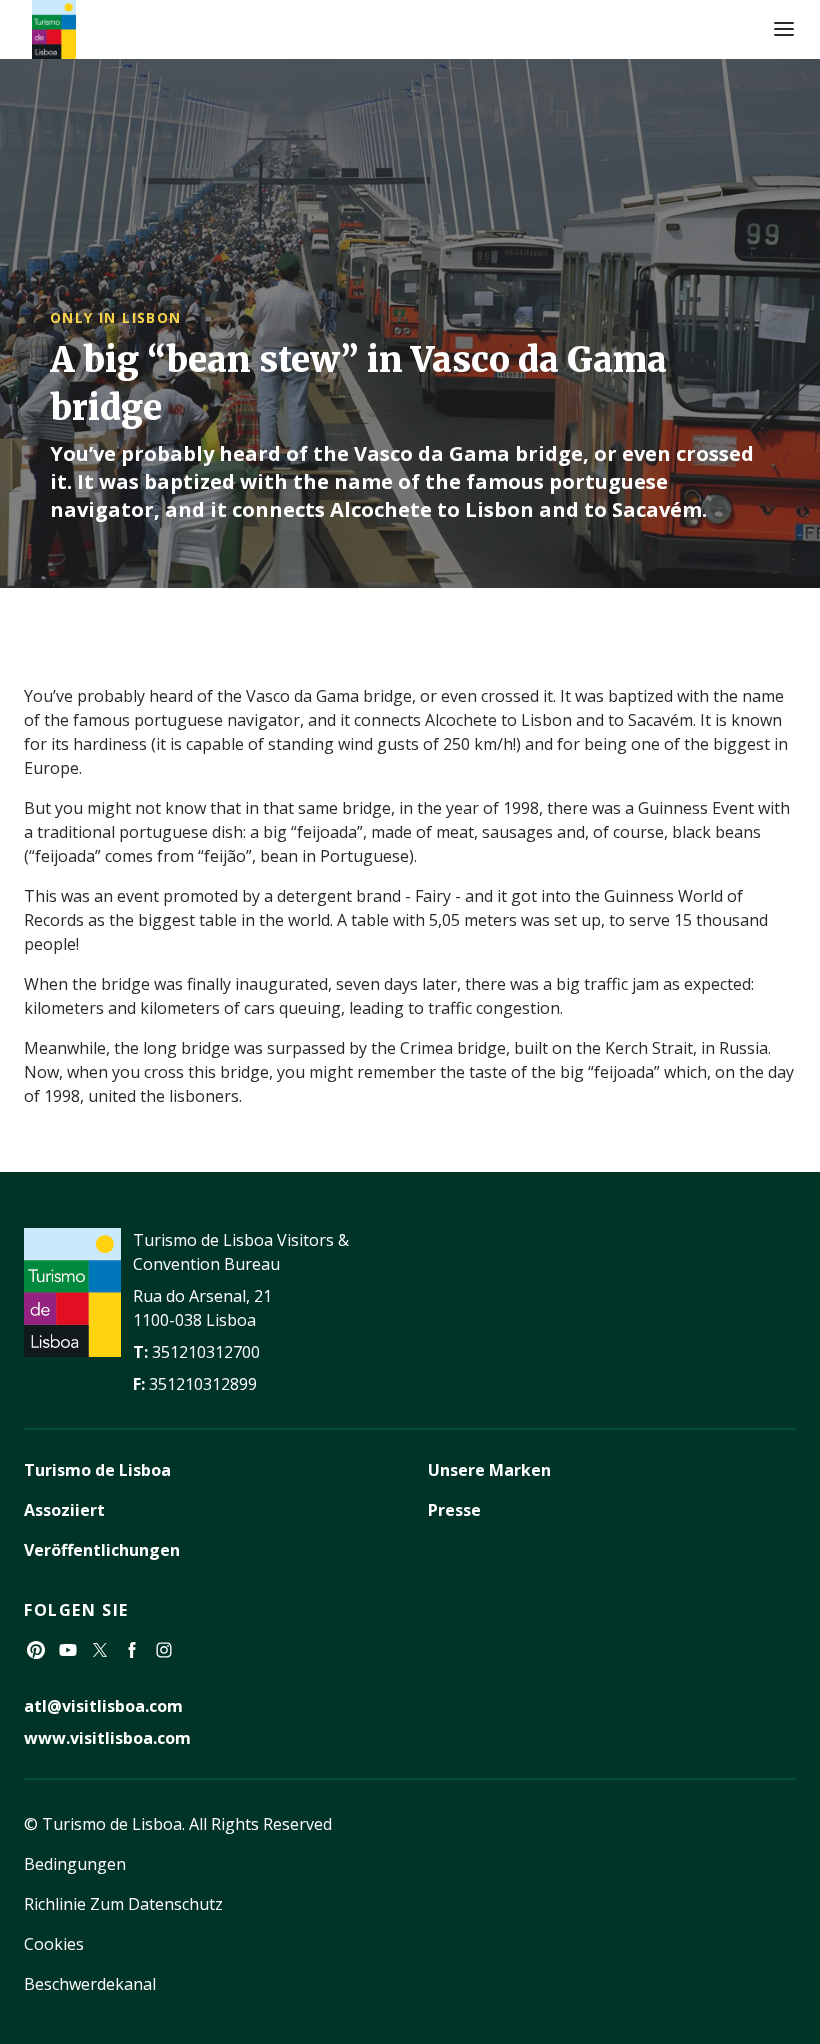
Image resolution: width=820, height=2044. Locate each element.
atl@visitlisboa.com (103, 1706)
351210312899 (203, 1384)
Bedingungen (75, 1864)
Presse (454, 1510)
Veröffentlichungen (102, 1550)
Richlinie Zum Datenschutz (123, 1904)
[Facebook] (132, 1650)
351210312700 (206, 1352)
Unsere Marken (489, 1470)
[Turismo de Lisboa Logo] (54, 29)
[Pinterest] (36, 1650)
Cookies (54, 1944)
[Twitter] (100, 1650)
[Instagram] (164, 1650)
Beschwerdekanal (90, 1984)
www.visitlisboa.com (107, 1738)
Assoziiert (64, 1510)
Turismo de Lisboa (97, 1470)
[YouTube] (68, 1650)
